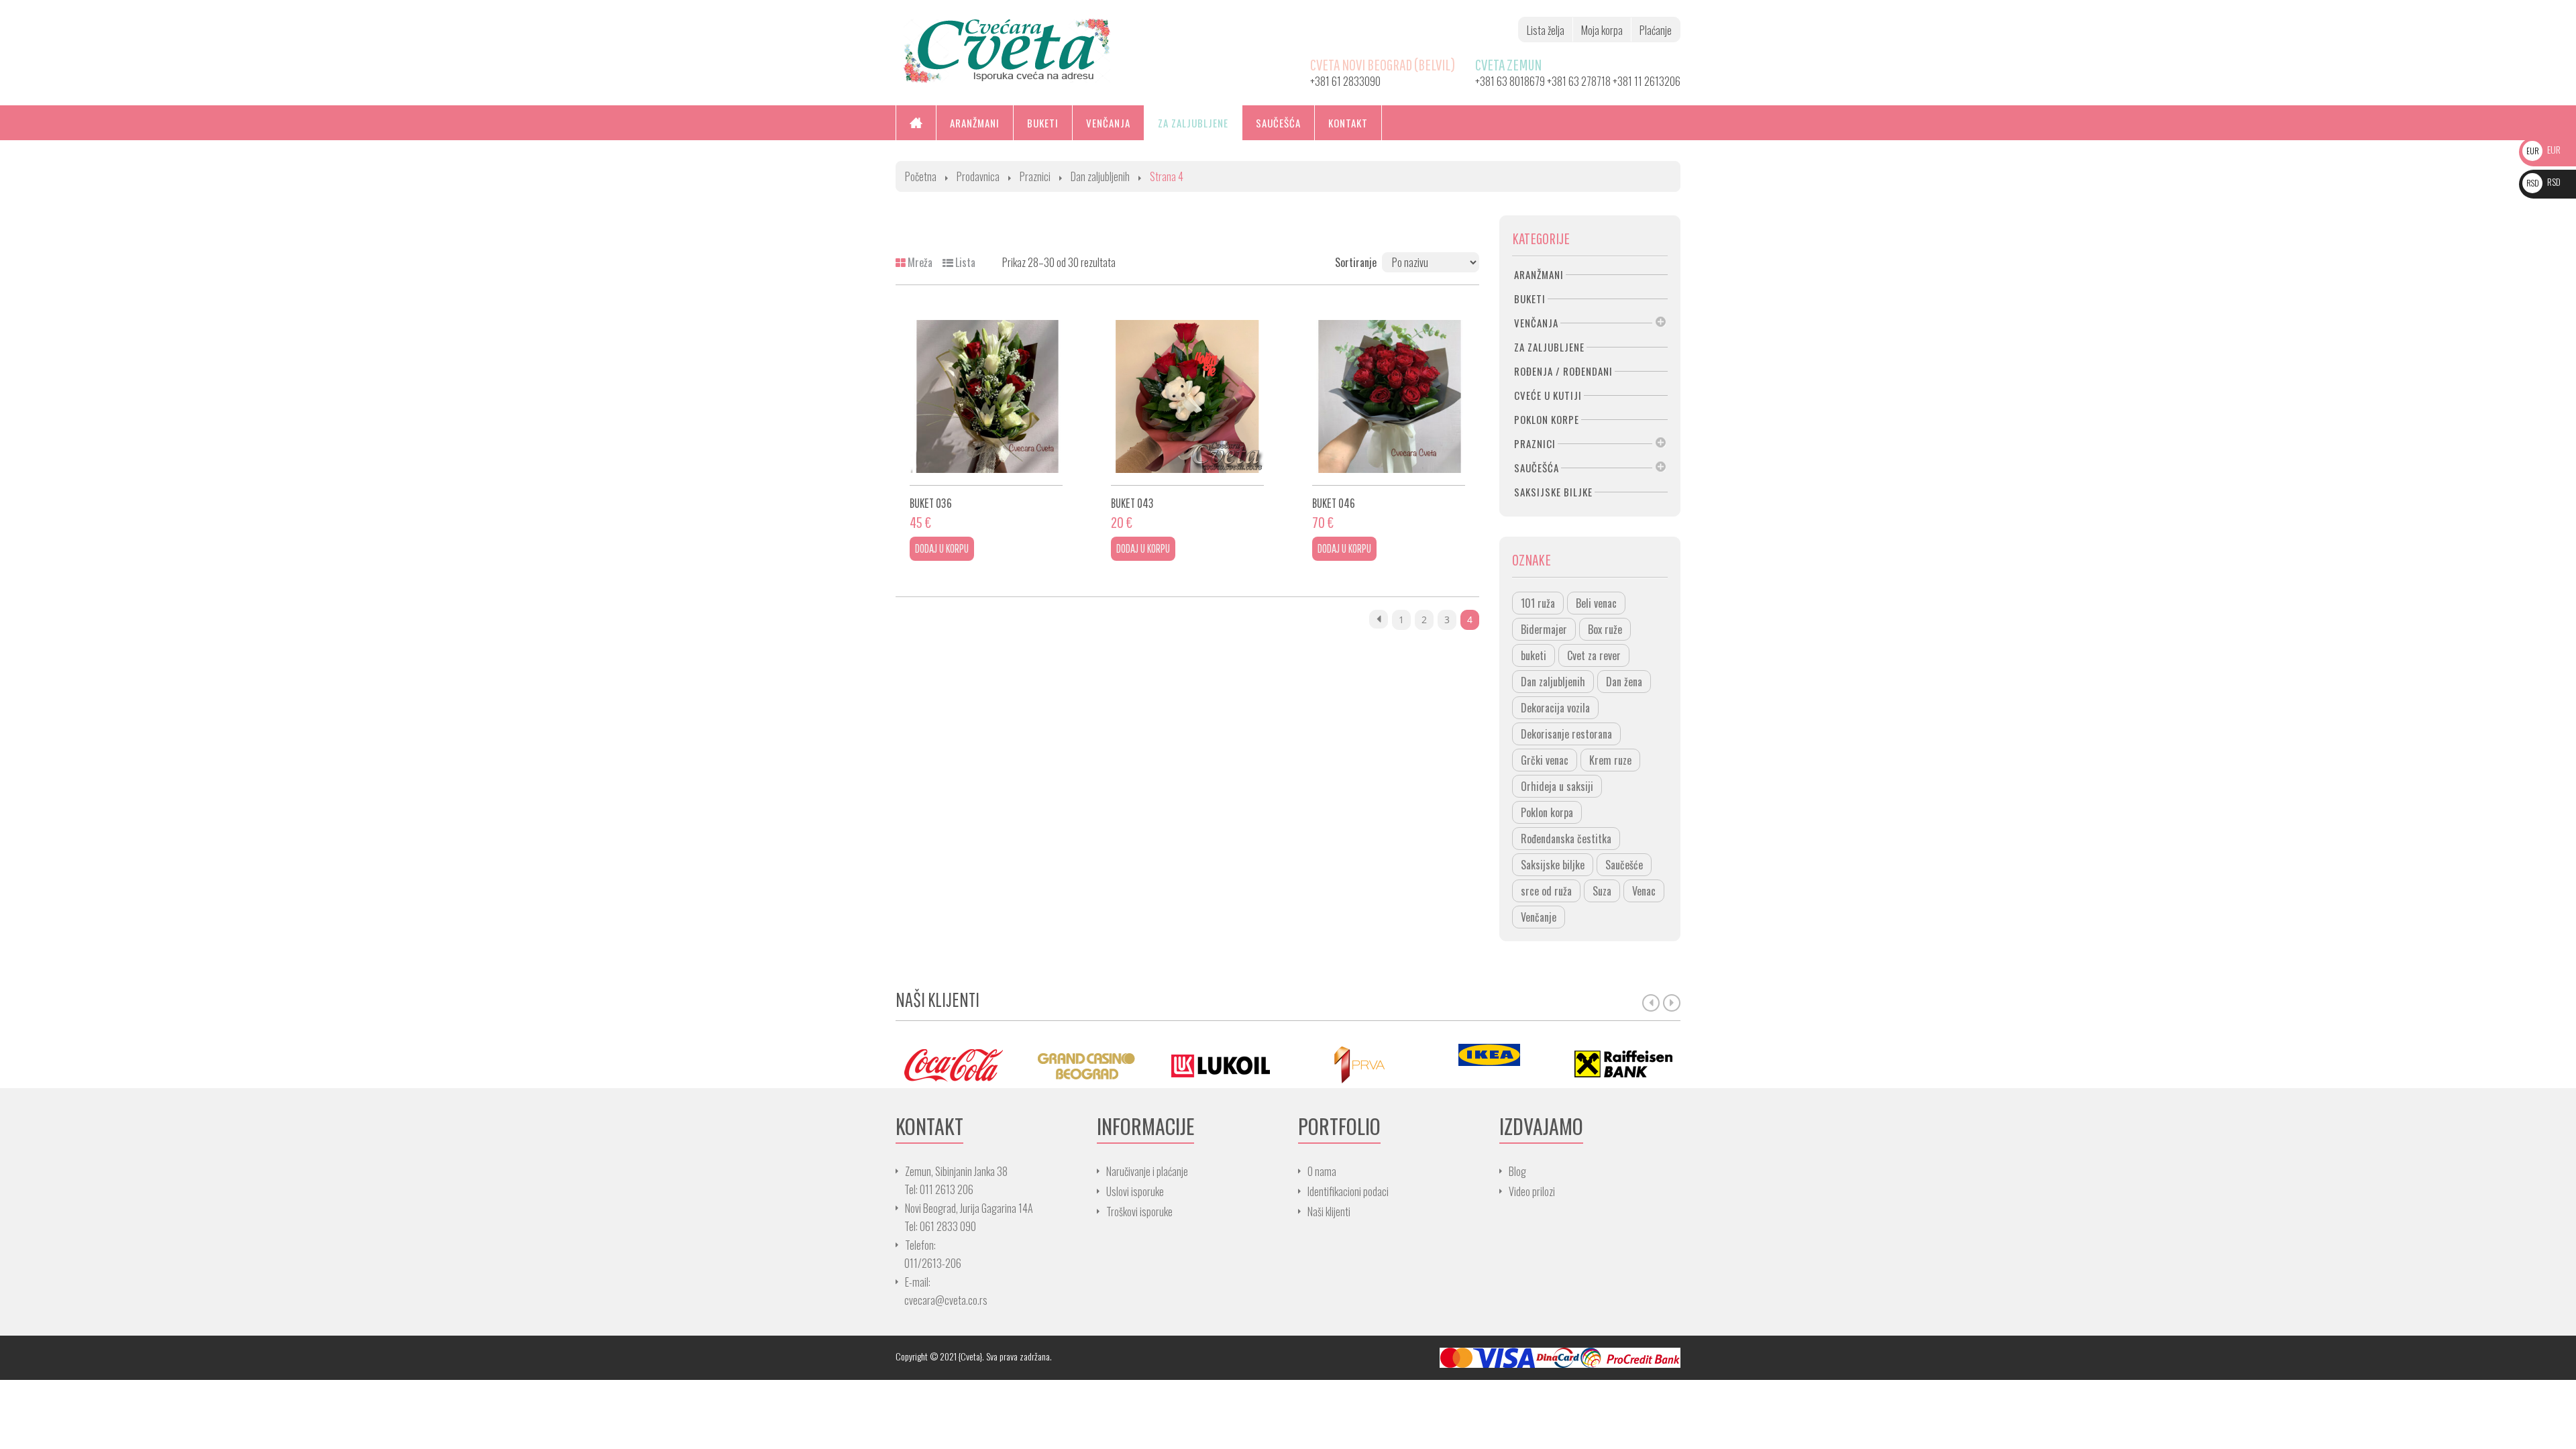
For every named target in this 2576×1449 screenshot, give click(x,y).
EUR (2543, 149)
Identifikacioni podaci (1348, 1191)
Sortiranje (1356, 262)
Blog (1517, 1171)
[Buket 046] (1389, 396)
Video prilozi (1532, 1191)
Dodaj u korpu (942, 548)
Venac (1644, 891)
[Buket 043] (1187, 396)
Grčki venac (1545, 760)
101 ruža (1538, 603)
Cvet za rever (1594, 655)
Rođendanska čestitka (1566, 839)
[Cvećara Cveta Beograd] (1007, 49)
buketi (1534, 655)
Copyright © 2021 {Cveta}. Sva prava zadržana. (974, 1356)
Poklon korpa (1547, 812)
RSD (2543, 181)
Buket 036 (931, 503)
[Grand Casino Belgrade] (1087, 1064)
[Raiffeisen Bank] (1623, 1064)
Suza (1602, 891)
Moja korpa (1602, 30)
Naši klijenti (1329, 1212)
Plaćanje (1656, 30)
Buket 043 (1132, 503)
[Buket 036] (986, 396)
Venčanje (1539, 917)
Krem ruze (1610, 760)
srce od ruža (1546, 891)
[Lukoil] (1221, 1064)
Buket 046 (1334, 503)
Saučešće (1624, 865)
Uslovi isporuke (1135, 1191)
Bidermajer (1544, 629)
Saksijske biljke (1553, 865)
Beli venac (1596, 603)
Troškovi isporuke (1139, 1212)
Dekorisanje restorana (1566, 734)
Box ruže (1605, 629)
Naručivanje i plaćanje (1147, 1171)
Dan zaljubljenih (1100, 176)
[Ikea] (1489, 1055)
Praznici (1035, 176)
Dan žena (1624, 682)
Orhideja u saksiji (1557, 786)
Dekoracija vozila (1555, 708)
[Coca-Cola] (953, 1064)
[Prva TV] (1355, 1064)
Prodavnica (978, 176)
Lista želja (1546, 30)
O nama (1322, 1171)
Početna (921, 176)
